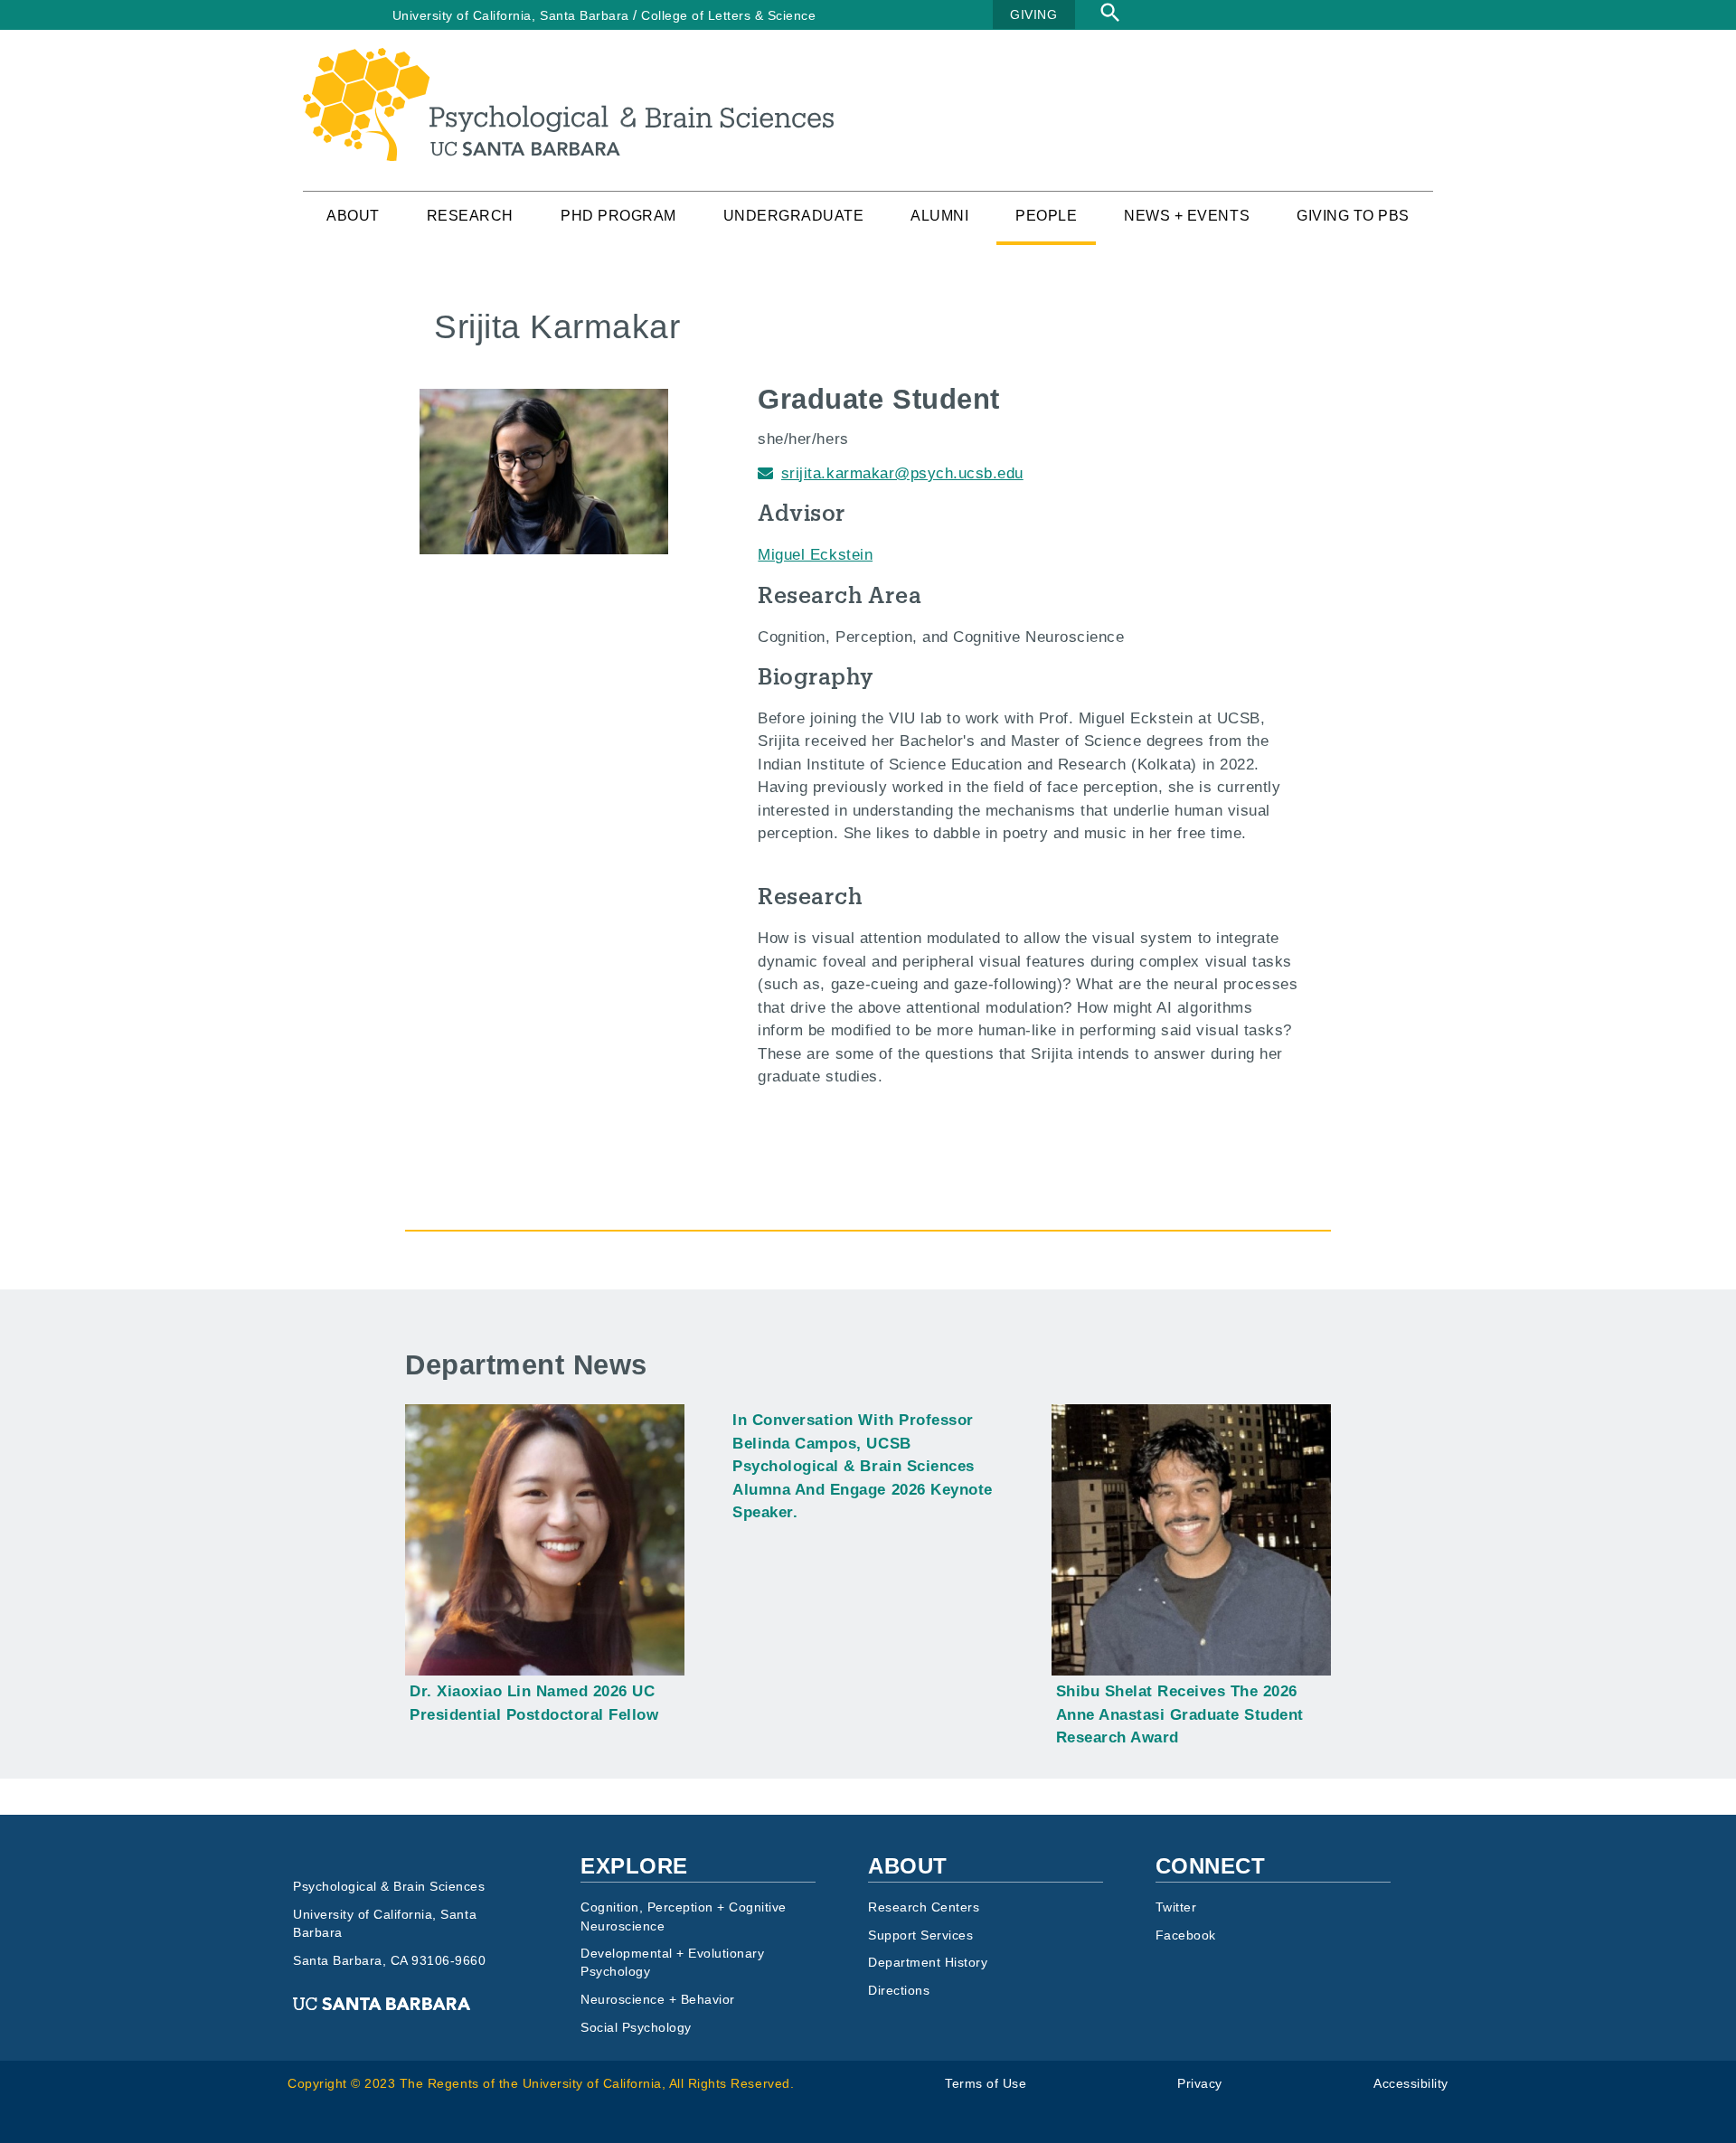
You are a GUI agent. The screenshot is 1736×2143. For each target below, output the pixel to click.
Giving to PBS (1353, 216)
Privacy (1200, 2084)
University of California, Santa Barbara (511, 15)
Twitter (1176, 1907)
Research (470, 216)
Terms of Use (986, 2084)
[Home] (568, 59)
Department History (928, 1963)
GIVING (1033, 14)
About (353, 216)
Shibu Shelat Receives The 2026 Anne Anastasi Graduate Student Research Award (1180, 1714)
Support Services (920, 1935)
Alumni (939, 216)
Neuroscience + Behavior (658, 2000)
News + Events (1187, 216)
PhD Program (618, 216)
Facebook (1186, 1935)
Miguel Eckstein (815, 555)
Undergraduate (794, 216)
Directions (899, 1991)
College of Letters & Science (728, 15)
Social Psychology (636, 2028)
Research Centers (924, 1907)
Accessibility (1411, 2084)
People (1046, 216)
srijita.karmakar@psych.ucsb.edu (902, 473)
